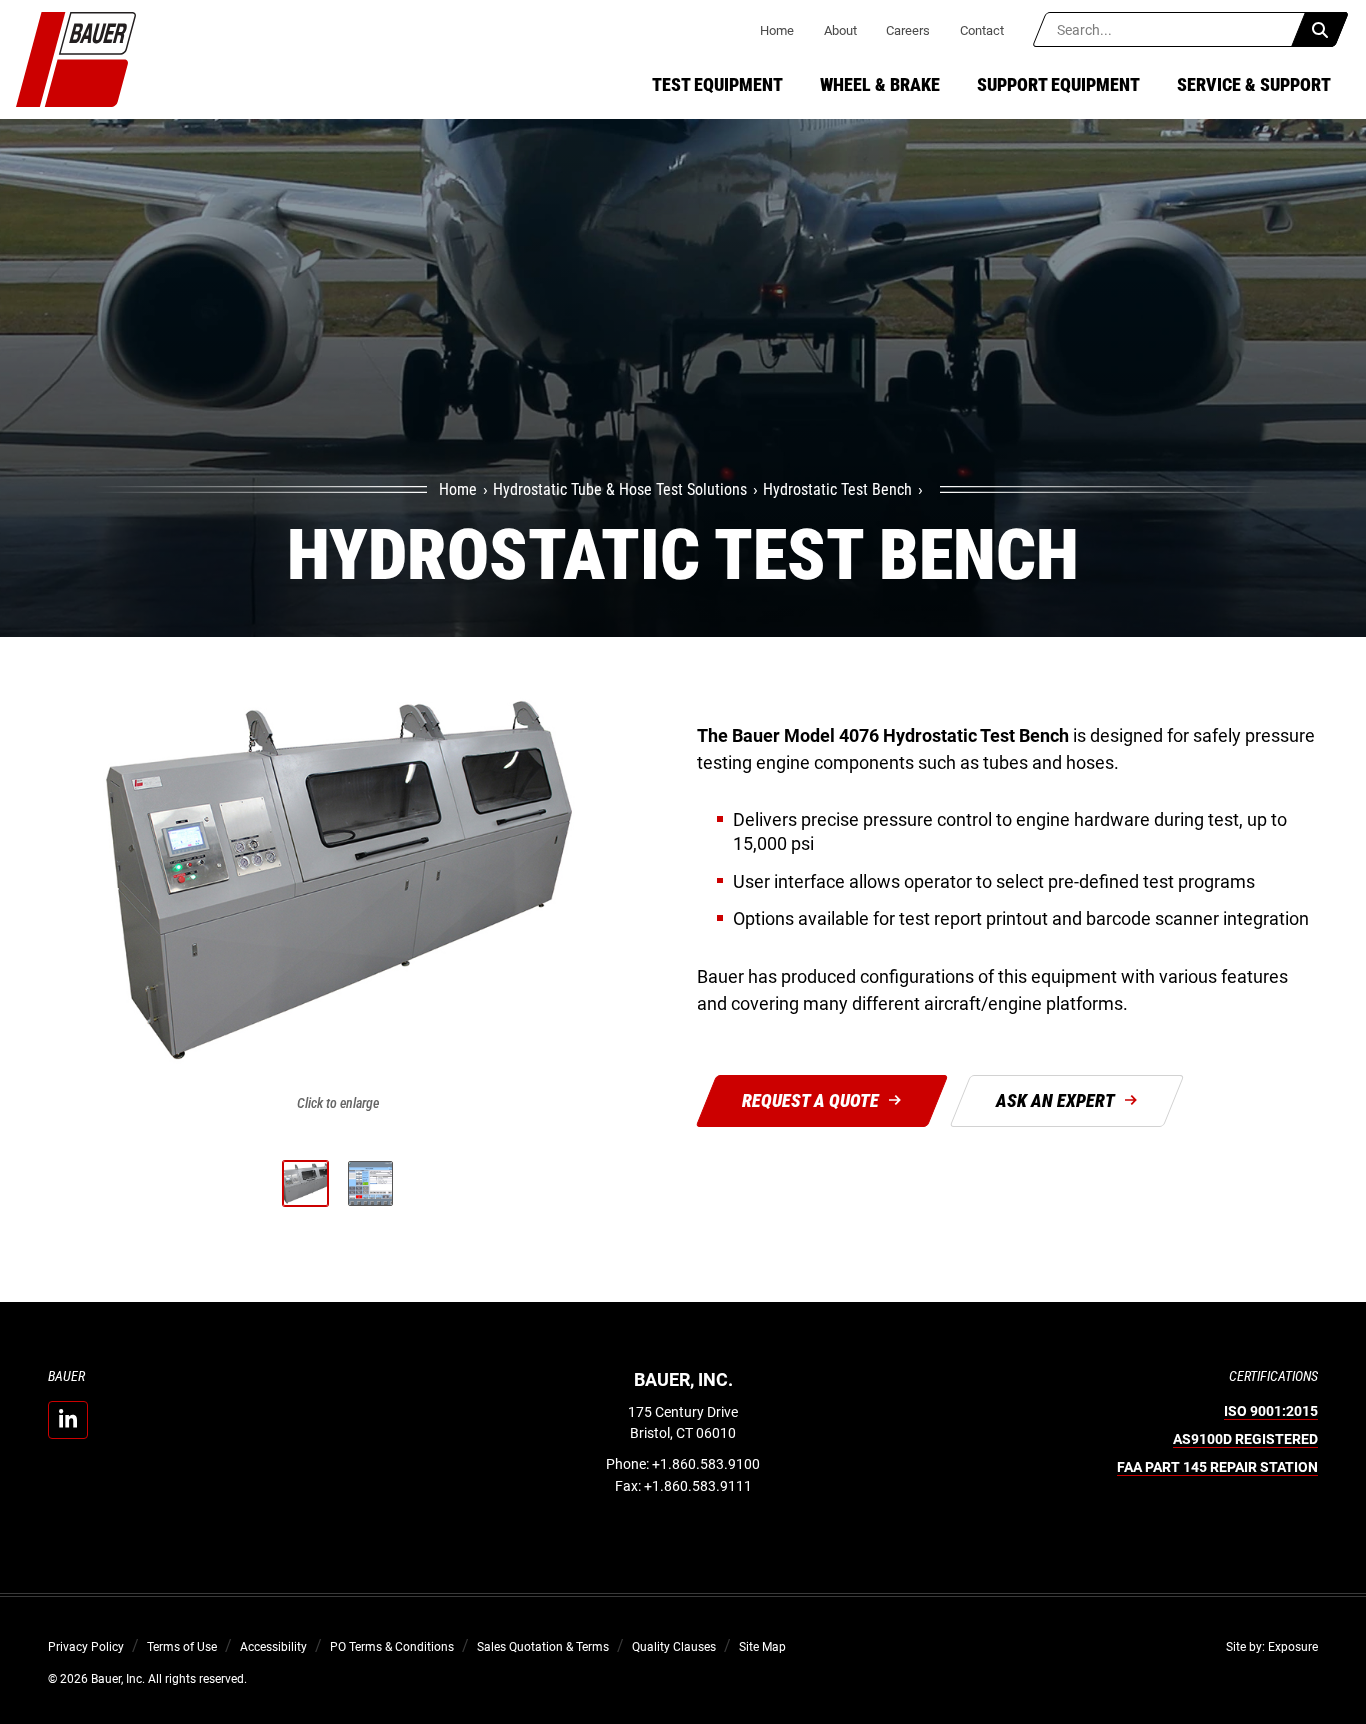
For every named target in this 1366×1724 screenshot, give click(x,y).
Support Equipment (1058, 84)
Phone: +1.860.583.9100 (683, 1464)
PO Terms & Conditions (392, 1647)
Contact (982, 30)
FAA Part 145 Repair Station (1217, 1467)
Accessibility (273, 1647)
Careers (908, 30)
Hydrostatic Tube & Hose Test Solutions (620, 489)
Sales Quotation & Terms (543, 1647)
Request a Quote (810, 1100)
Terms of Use (182, 1647)
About (840, 30)
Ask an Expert (1055, 1100)
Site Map (762, 1647)
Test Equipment (717, 84)
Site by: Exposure (1272, 1647)
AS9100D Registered (1245, 1439)
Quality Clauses (674, 1647)
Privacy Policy (86, 1647)
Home (777, 30)
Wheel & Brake (880, 84)
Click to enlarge (338, 1102)
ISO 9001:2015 (1271, 1411)
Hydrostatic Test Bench (837, 489)
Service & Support (1254, 84)
